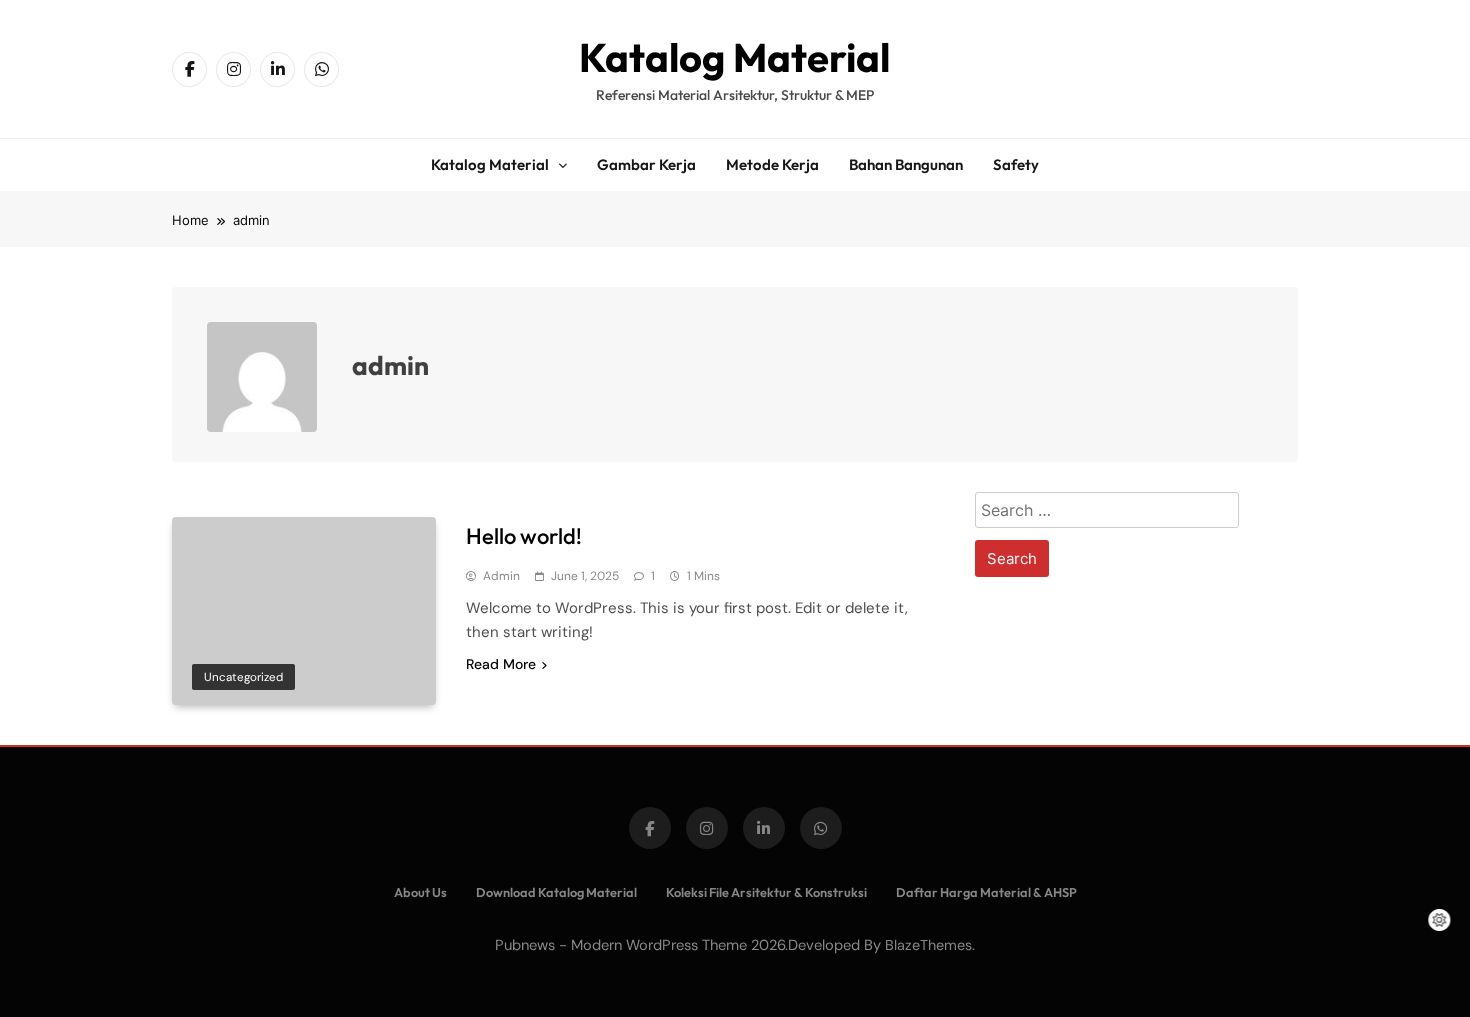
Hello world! (524, 536)
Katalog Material (734, 57)
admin (501, 576)
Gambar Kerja (646, 164)
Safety (1016, 164)
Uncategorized (243, 677)
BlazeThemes (928, 945)
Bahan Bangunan (906, 164)
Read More (501, 664)
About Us (420, 892)
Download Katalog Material (556, 892)
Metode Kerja (772, 164)
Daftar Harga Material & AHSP (986, 892)
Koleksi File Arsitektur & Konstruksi (766, 892)
